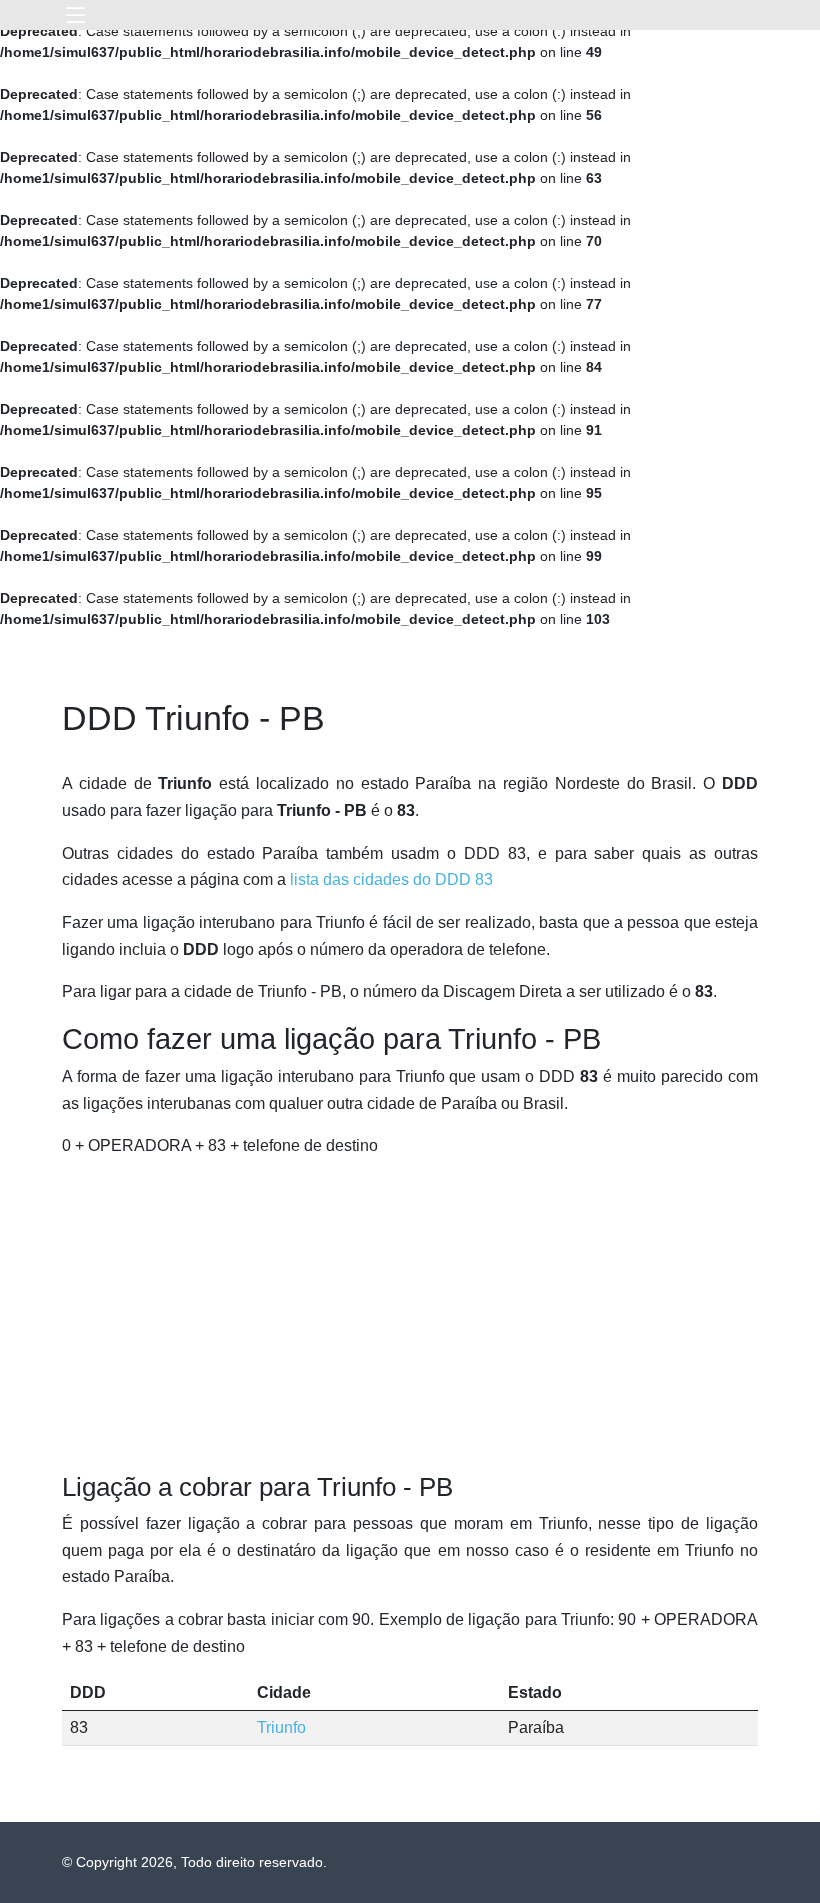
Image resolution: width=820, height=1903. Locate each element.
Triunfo (281, 1727)
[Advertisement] (410, 1316)
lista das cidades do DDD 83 (391, 879)
